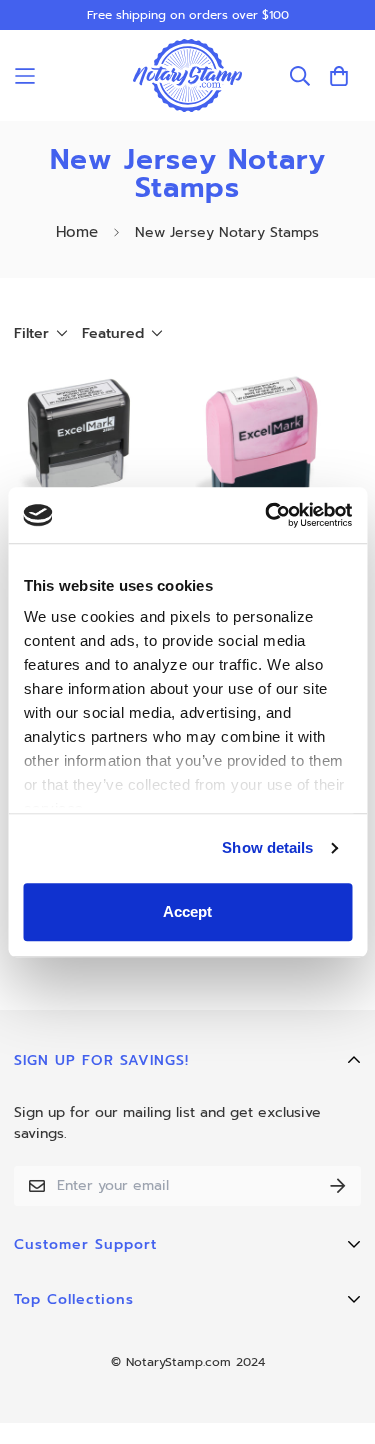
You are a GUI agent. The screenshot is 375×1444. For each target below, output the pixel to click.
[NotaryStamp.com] (188, 75)
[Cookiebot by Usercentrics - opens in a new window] (267, 515)
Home (77, 232)
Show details (267, 847)
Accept (187, 911)
